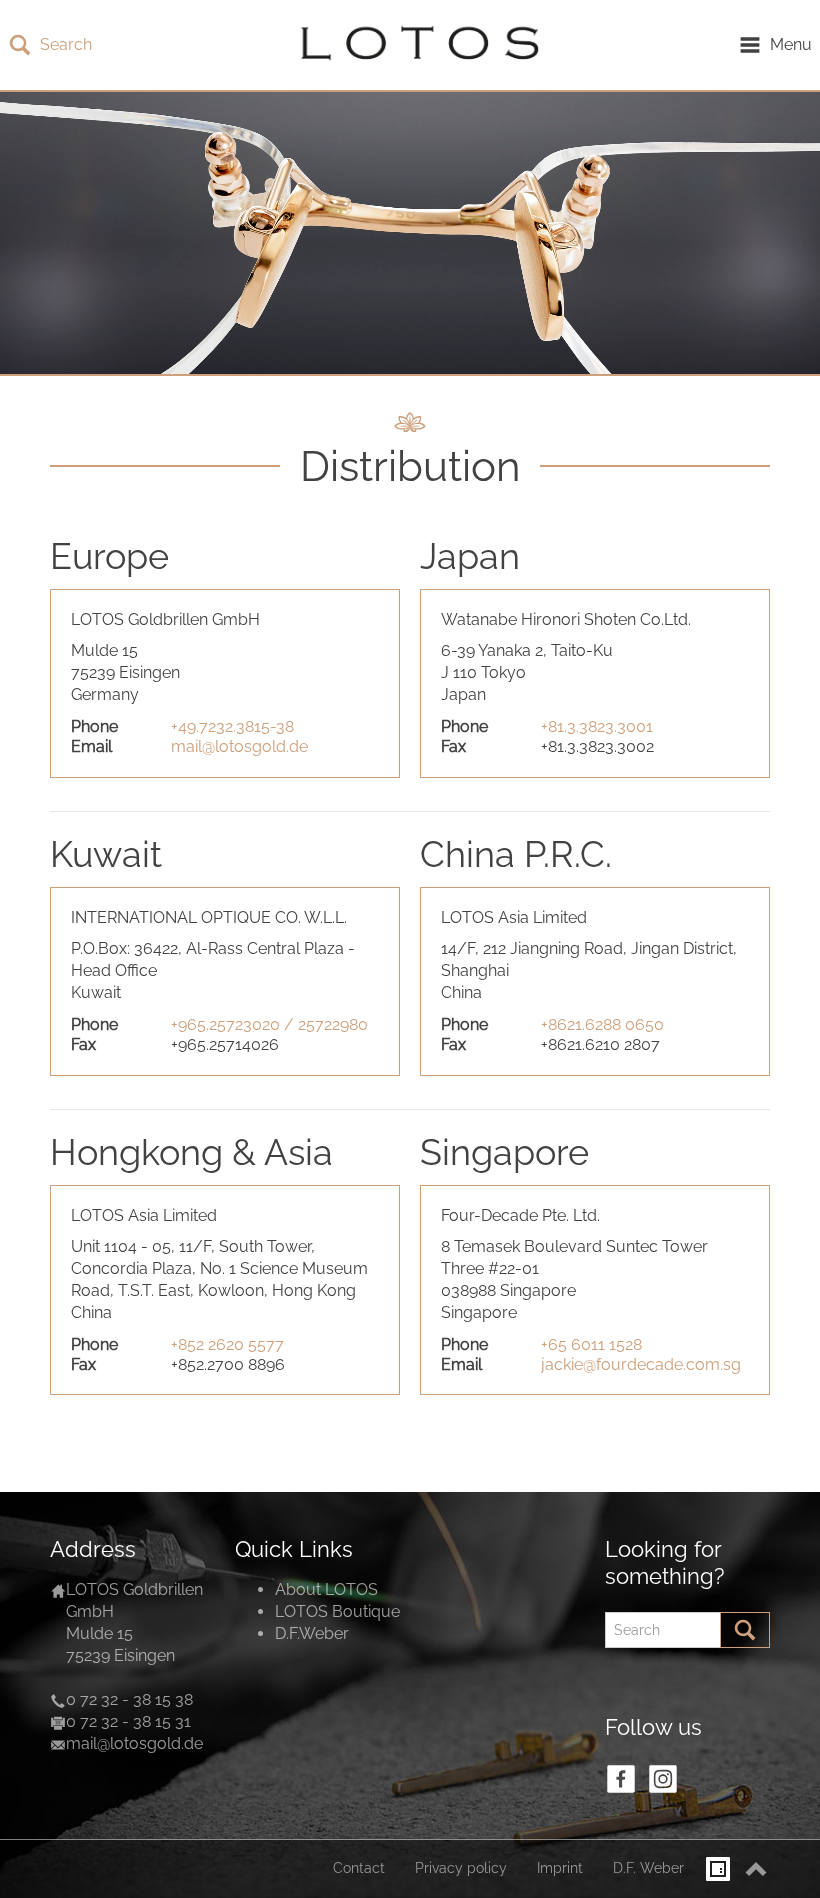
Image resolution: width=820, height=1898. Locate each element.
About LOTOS (326, 1589)
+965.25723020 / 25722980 (269, 1024)
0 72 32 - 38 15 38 (129, 1699)
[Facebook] (621, 1779)
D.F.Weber (312, 1633)
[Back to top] (756, 1869)
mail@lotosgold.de (239, 746)
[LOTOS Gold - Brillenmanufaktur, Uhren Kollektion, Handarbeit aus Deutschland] (415, 45)
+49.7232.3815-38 (232, 726)
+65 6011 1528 (591, 1344)
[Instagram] (663, 1779)
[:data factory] (718, 1869)
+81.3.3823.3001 (597, 726)
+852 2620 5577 (227, 1344)
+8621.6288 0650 (602, 1024)
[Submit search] (745, 1630)
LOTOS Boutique (337, 1611)
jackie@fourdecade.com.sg (641, 1364)
